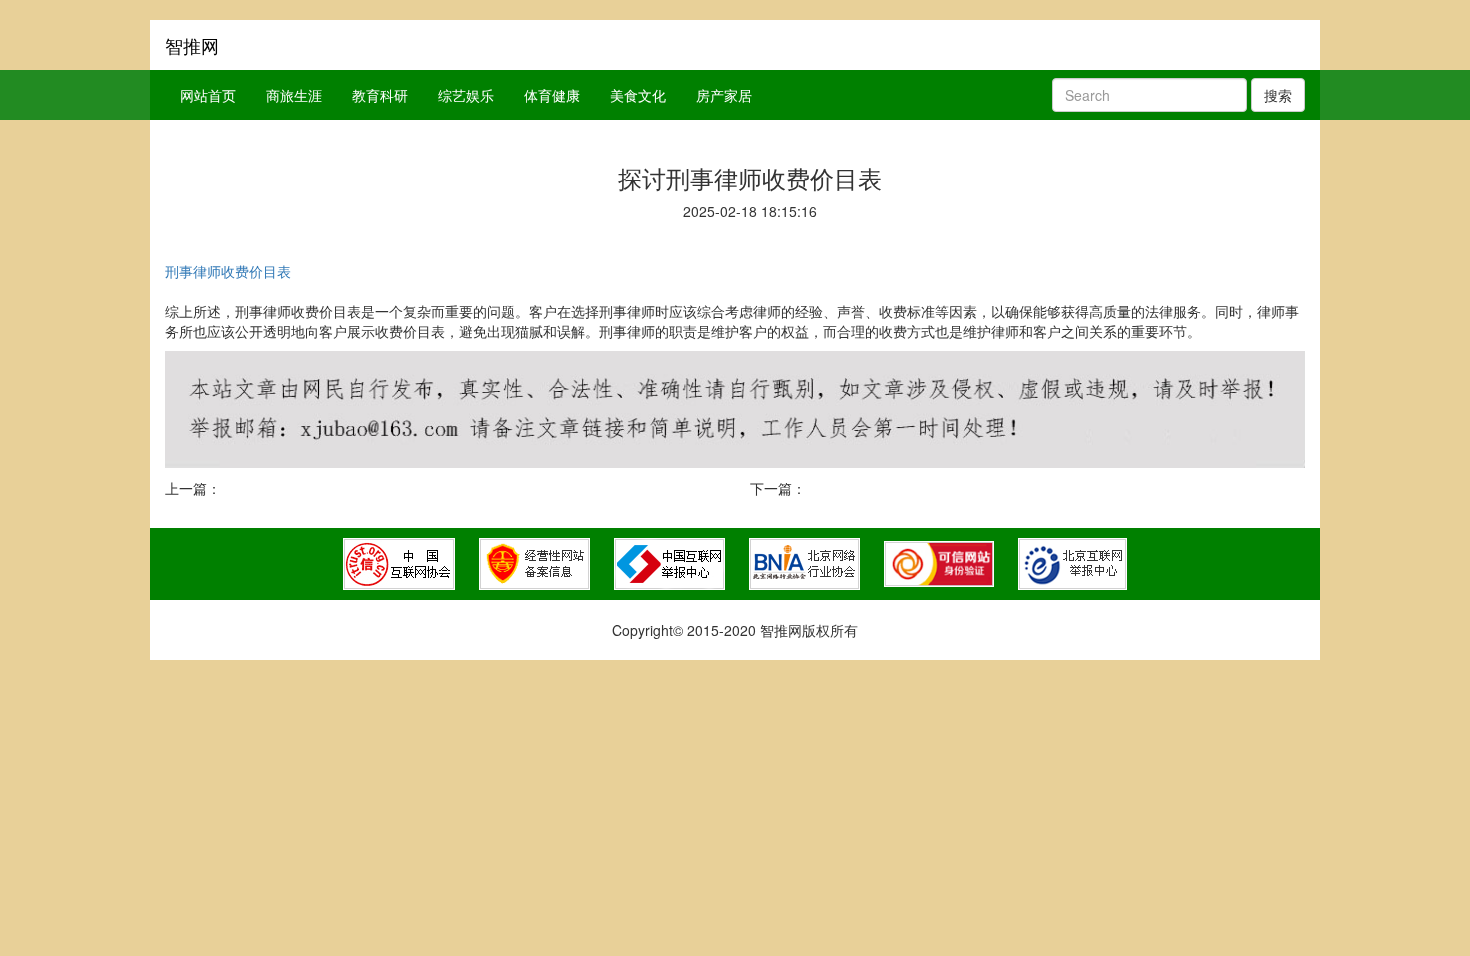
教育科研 (380, 95)
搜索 (1278, 95)
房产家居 (724, 95)
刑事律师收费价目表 (228, 271)
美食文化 (638, 95)
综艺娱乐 (466, 95)
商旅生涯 (294, 95)
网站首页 (208, 95)
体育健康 (552, 95)
